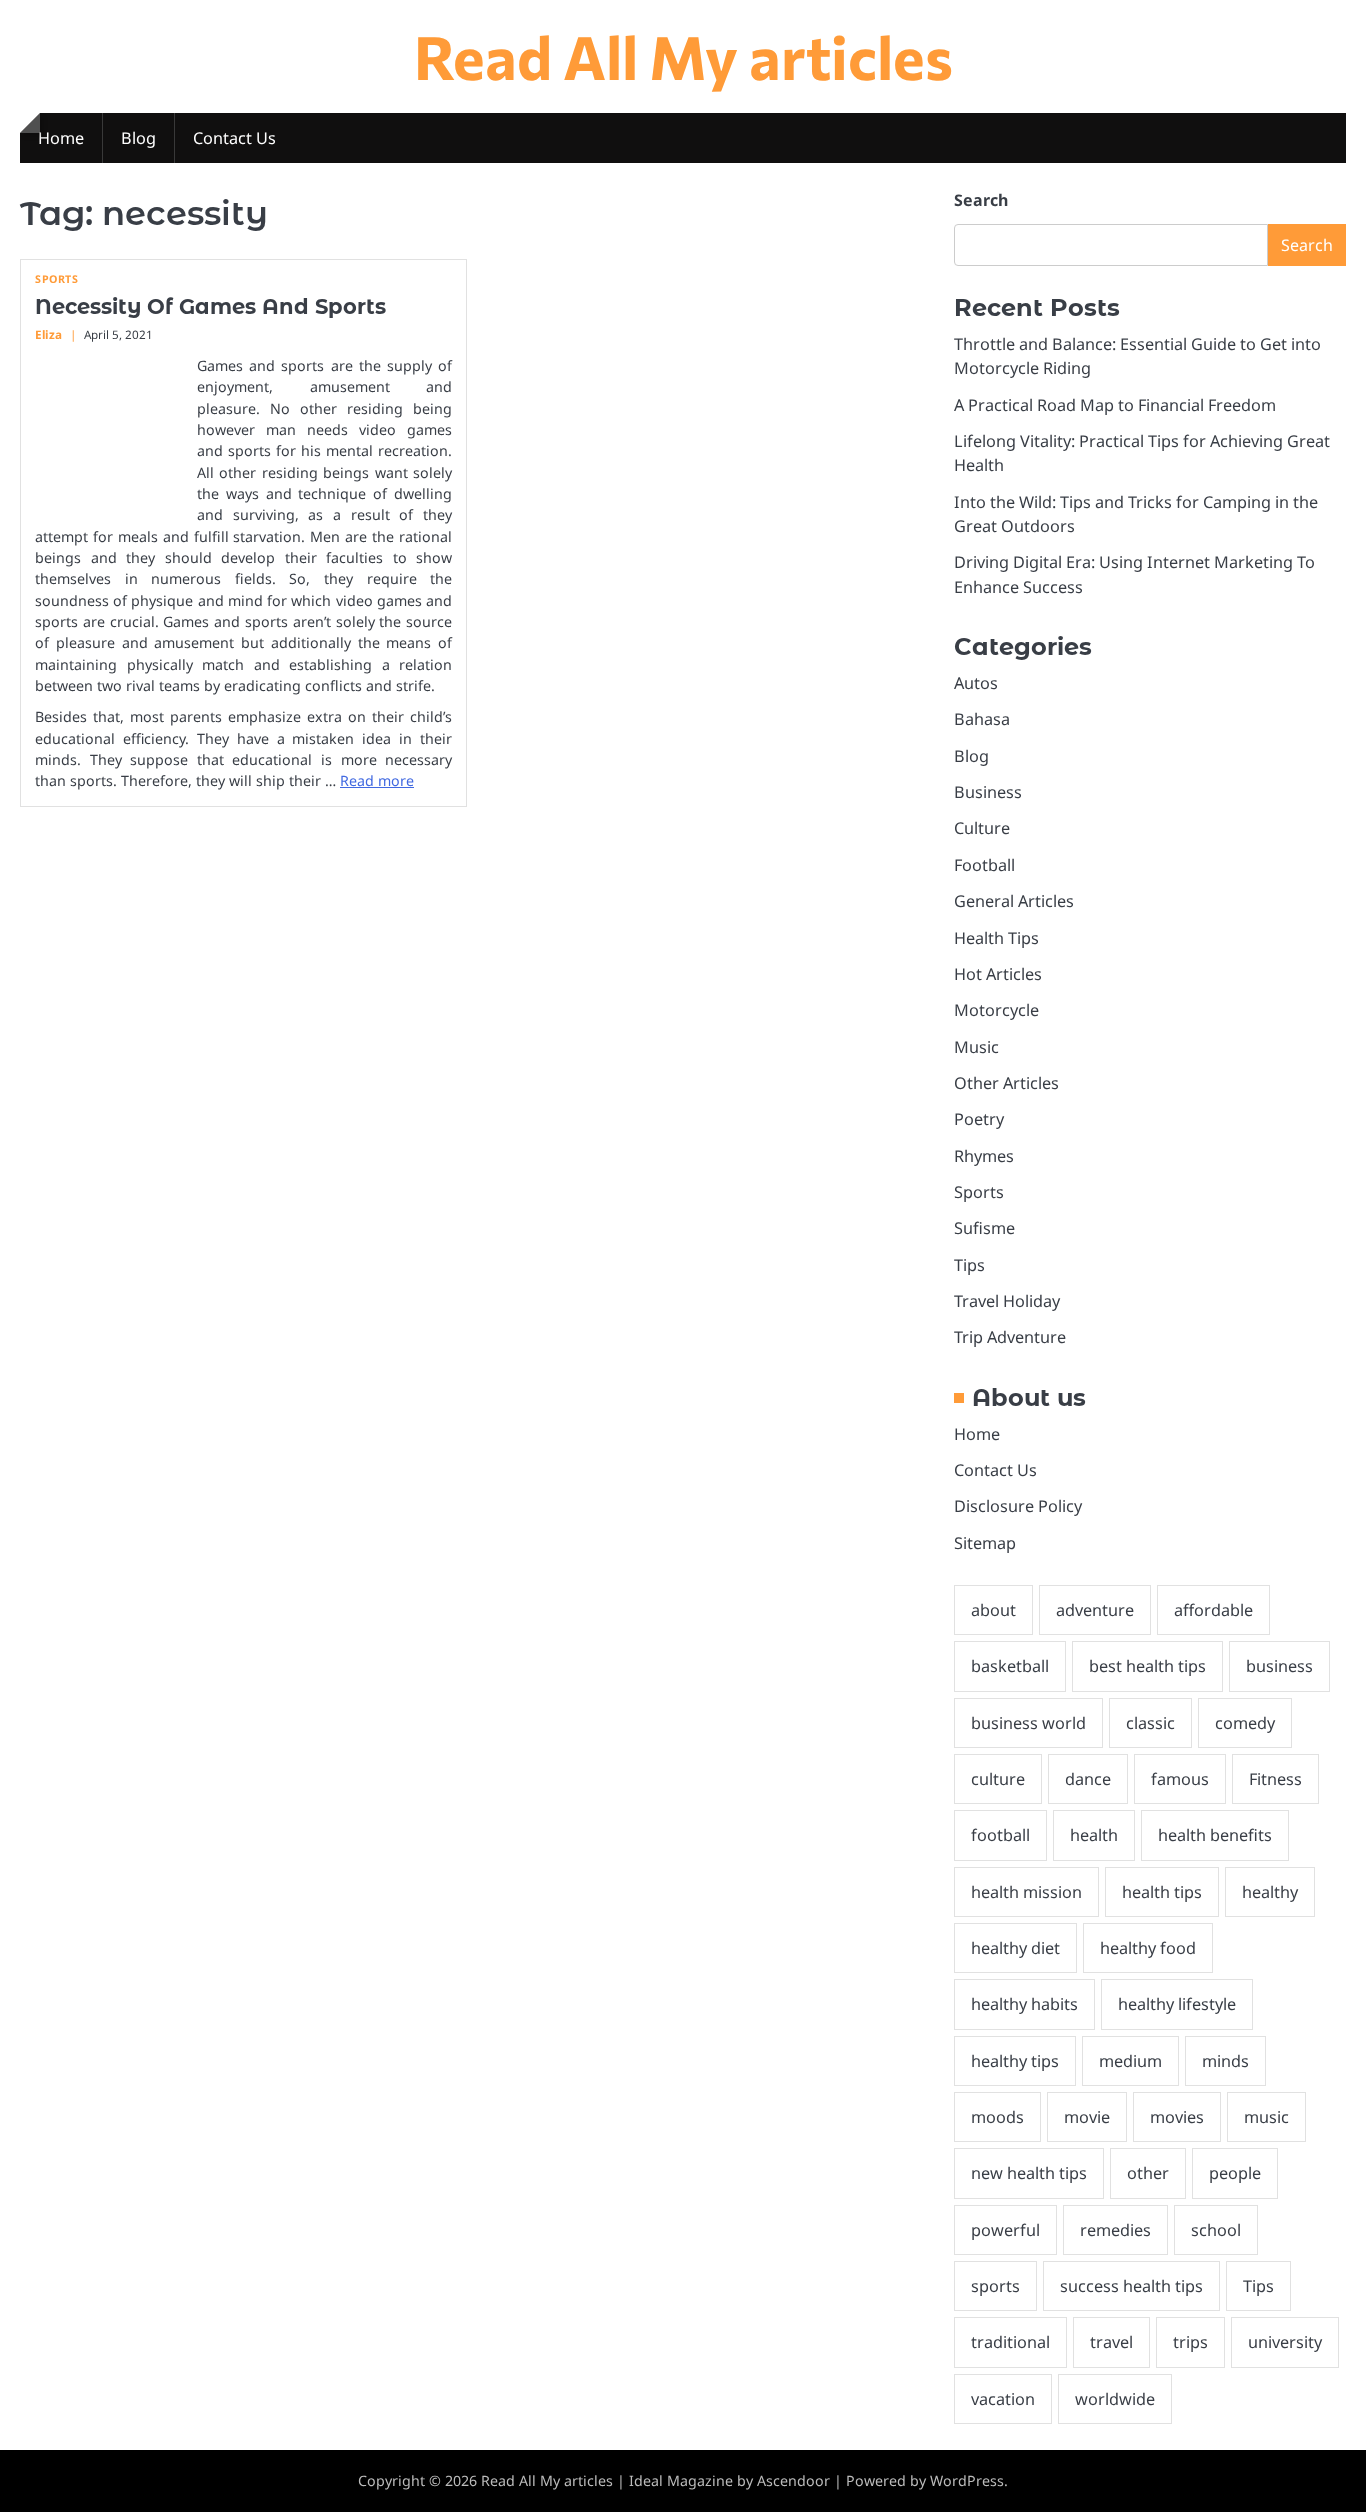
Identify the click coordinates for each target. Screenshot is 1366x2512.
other (1148, 2173)
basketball (1010, 1666)
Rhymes (984, 1156)
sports (995, 2286)
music (1266, 2117)
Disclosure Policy (1018, 1506)
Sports (56, 279)
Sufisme (984, 1228)
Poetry (979, 1119)
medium (1130, 2061)
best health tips (1147, 1666)
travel (1111, 2342)
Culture (982, 828)
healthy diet (1015, 1948)
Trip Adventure (1010, 1337)
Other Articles (1006, 1083)
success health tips (1131, 2286)
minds (1225, 2061)
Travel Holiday (1007, 1301)
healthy (1270, 1892)
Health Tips (996, 938)
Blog (138, 138)
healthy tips (1015, 2061)
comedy (1245, 1723)
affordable (1213, 1610)
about (993, 1610)
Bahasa (982, 719)
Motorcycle (996, 1010)
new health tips (1029, 2173)
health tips (1162, 1892)
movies (1177, 2117)
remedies (1115, 2230)
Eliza (48, 334)
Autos (976, 683)
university (1285, 2342)
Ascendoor (793, 2480)
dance (1088, 1779)
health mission (1026, 1892)
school (1216, 2230)
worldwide (1115, 2399)
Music (976, 1047)
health (1094, 1835)
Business (988, 792)
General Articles (1014, 901)
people (1235, 2173)
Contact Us (234, 138)
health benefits (1215, 1835)
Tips (969, 1265)
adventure (1095, 1610)
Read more (377, 780)
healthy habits (1024, 2004)
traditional (1010, 2342)
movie (1087, 2117)
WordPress (967, 2480)
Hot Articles (998, 974)
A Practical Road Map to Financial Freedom (1115, 405)
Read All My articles (683, 55)
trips (1190, 2342)
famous (1180, 1779)
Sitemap (985, 1543)
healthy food (1148, 1948)
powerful (1005, 2230)
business (1279, 1666)
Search (981, 200)
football (1000, 1835)
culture (998, 1779)
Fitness (1275, 1779)
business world (1028, 1723)
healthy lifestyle (1177, 2004)
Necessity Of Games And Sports (210, 306)
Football (984, 865)
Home (61, 138)
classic (1150, 1723)
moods (997, 2117)
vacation (1003, 2399)
